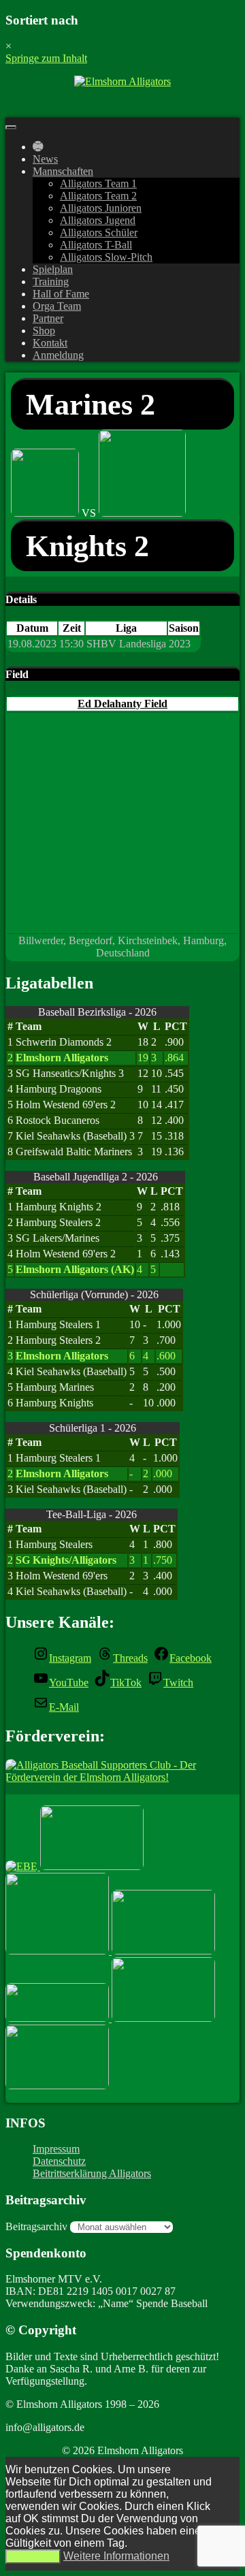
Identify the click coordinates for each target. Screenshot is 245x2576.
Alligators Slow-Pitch (106, 257)
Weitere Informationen (116, 2556)
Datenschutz (59, 2161)
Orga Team (57, 306)
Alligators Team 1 (98, 183)
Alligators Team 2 (98, 196)
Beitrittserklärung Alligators (92, 2173)
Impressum (56, 2149)
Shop (44, 331)
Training (51, 281)
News (45, 159)
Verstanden (33, 2557)
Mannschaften (63, 171)
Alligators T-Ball (96, 245)
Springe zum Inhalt (46, 58)
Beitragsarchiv (36, 2226)
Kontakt (50, 343)
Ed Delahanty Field (122, 704)
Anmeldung (58, 355)
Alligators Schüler (99, 232)
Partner (48, 318)
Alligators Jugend (98, 220)
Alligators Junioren (101, 208)
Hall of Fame (61, 294)
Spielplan (53, 269)
